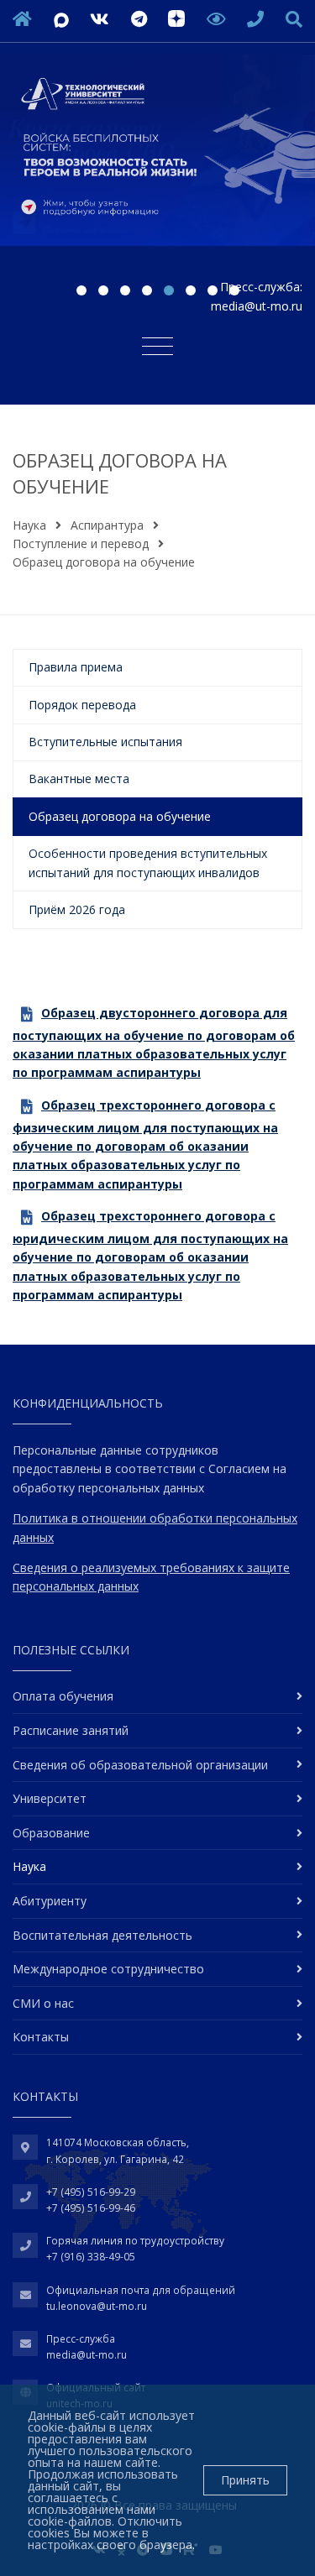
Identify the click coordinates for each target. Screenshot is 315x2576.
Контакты (41, 2037)
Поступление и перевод (81, 543)
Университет (50, 1798)
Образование (51, 1833)
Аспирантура (107, 525)
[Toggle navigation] (157, 345)
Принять (245, 2480)
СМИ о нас (43, 2003)
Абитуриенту (50, 1901)
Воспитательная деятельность (102, 1935)
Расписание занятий (71, 1730)
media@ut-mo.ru (257, 306)
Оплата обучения (63, 1696)
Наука (29, 525)
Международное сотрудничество (108, 1969)
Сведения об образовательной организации (140, 1765)
